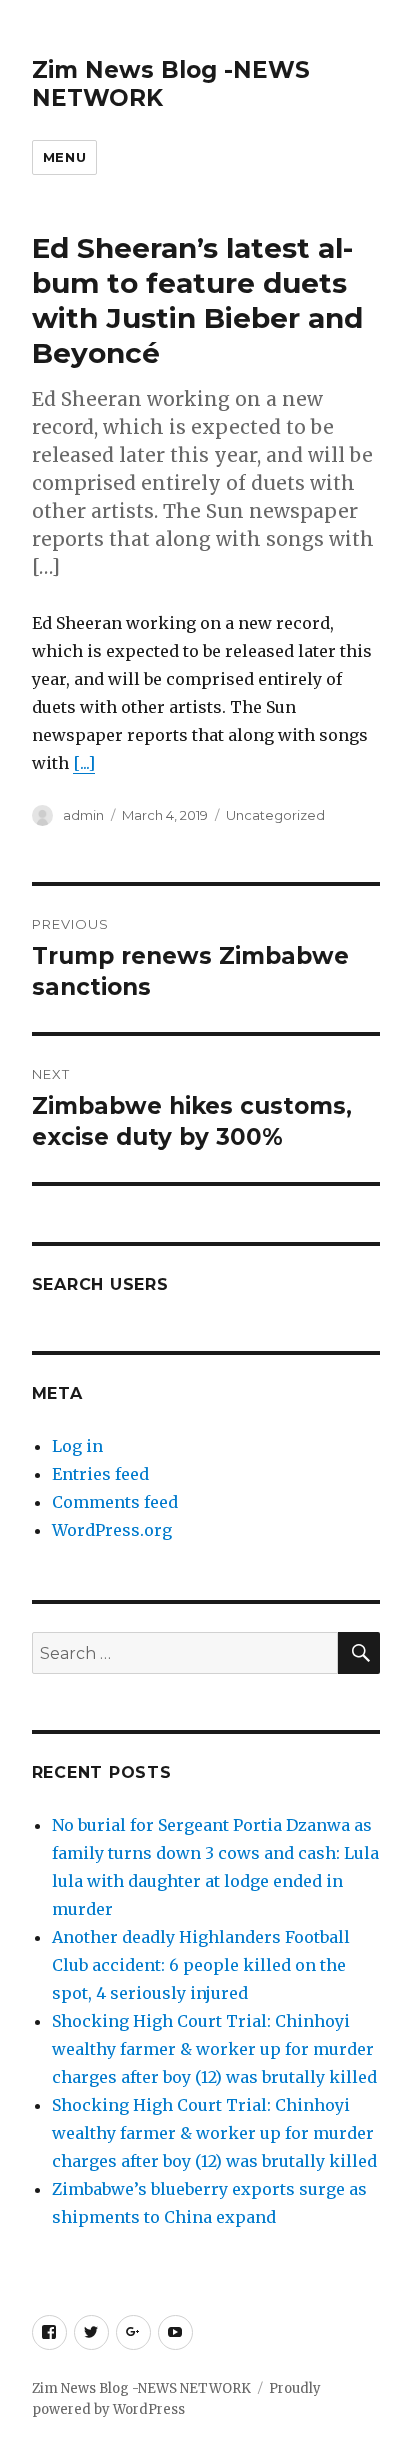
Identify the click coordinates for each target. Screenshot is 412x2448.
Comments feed (115, 1502)
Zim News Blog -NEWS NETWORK (141, 2388)
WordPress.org (112, 1530)
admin (83, 815)
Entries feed (100, 1474)
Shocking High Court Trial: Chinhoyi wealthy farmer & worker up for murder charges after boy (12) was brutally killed (214, 2049)
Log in (77, 1446)
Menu (64, 157)
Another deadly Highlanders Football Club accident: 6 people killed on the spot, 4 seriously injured (201, 1965)
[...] (84, 763)
